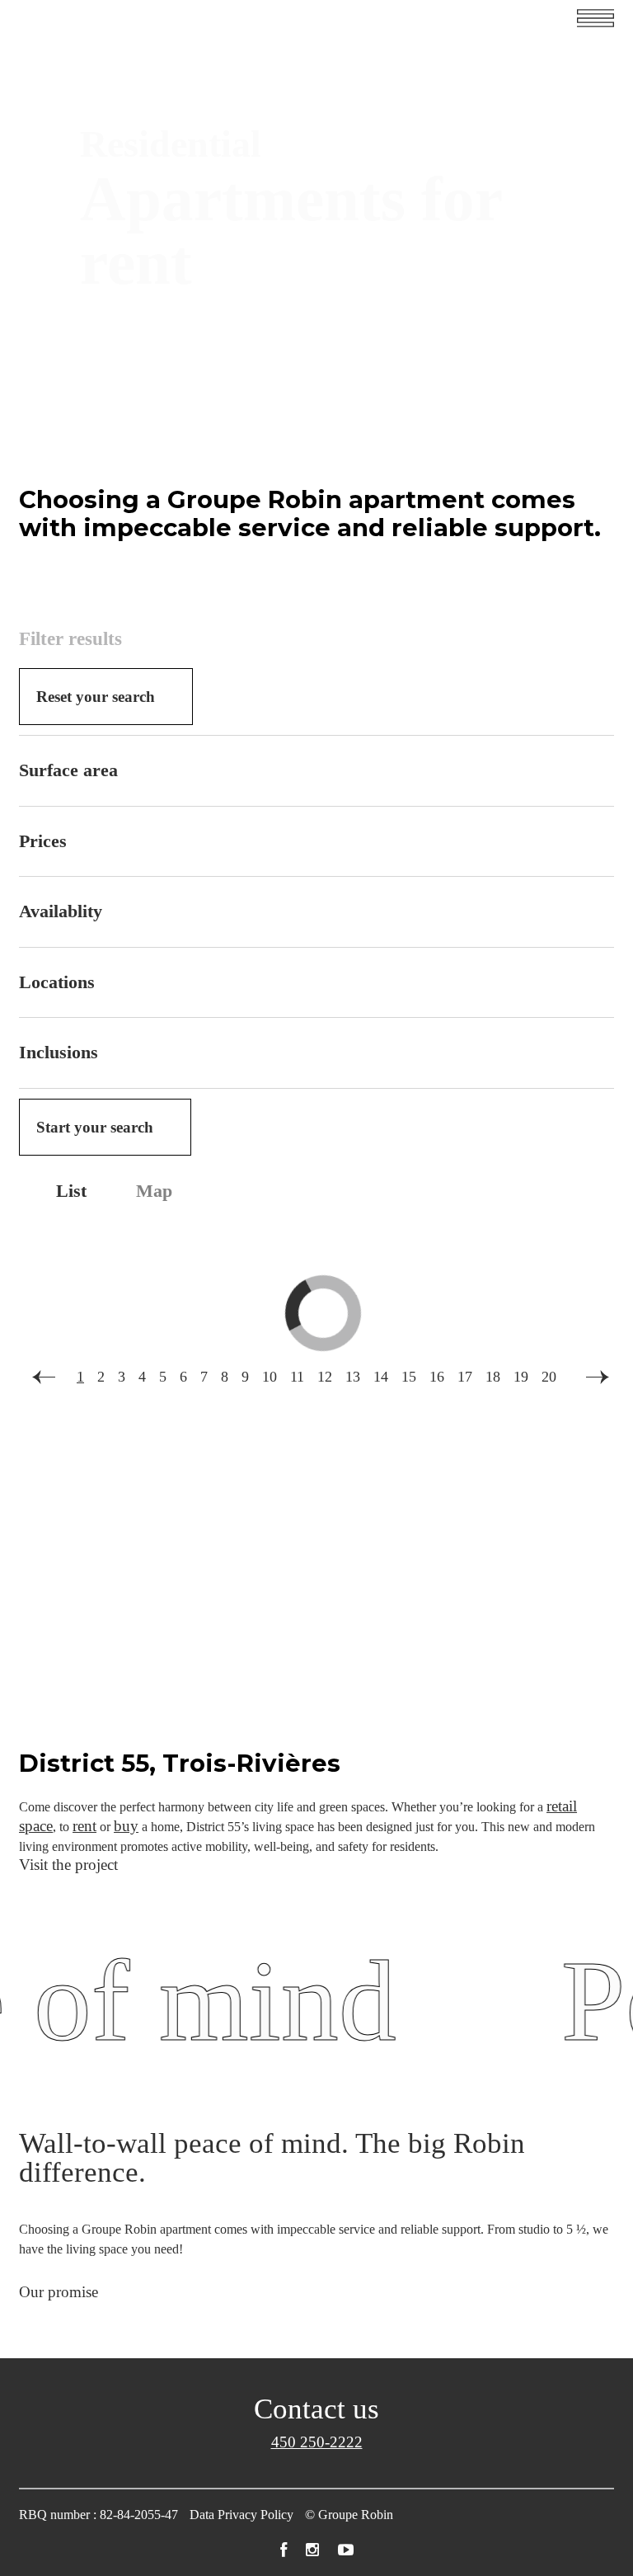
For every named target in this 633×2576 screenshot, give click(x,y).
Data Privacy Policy (241, 2515)
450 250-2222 (317, 2442)
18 (493, 1377)
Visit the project (68, 1865)
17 (465, 1377)
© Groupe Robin (349, 2515)
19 (521, 1377)
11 (297, 1377)
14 (381, 1377)
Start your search (95, 1127)
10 (270, 1377)
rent (84, 1826)
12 (325, 1377)
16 (437, 1377)
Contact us (316, 2409)
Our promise (59, 2292)
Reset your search (96, 697)
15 (409, 1377)
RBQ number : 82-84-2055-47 (98, 2515)
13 (353, 1377)
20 (549, 1377)
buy (126, 1826)
